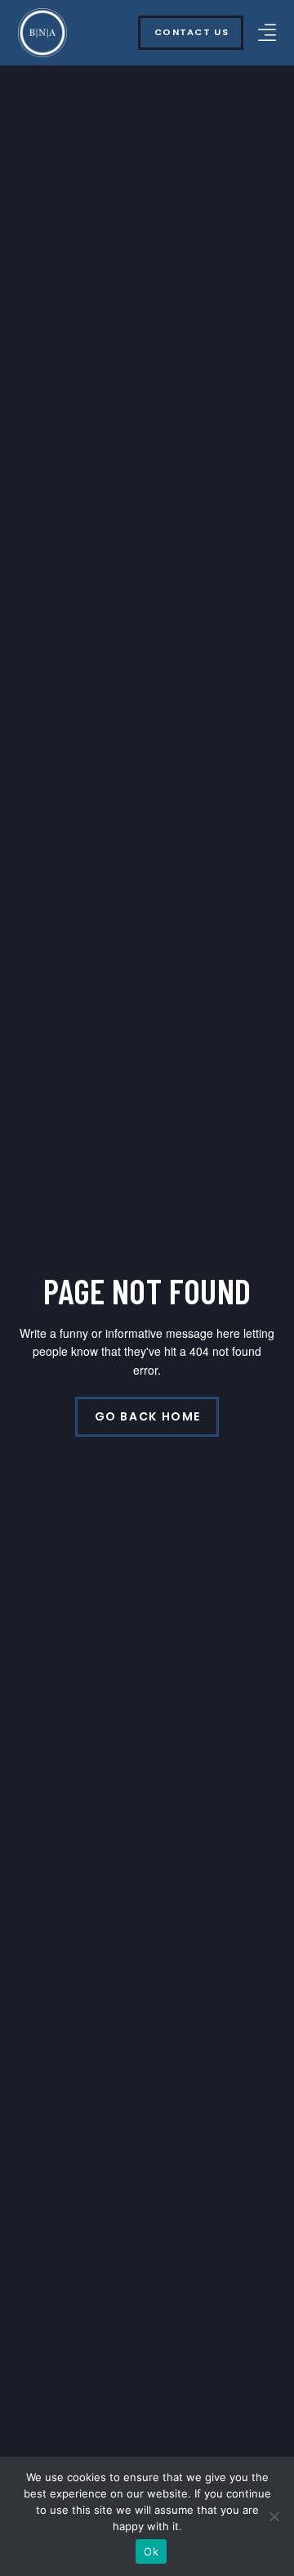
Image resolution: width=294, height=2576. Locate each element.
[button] (267, 32)
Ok (151, 2551)
